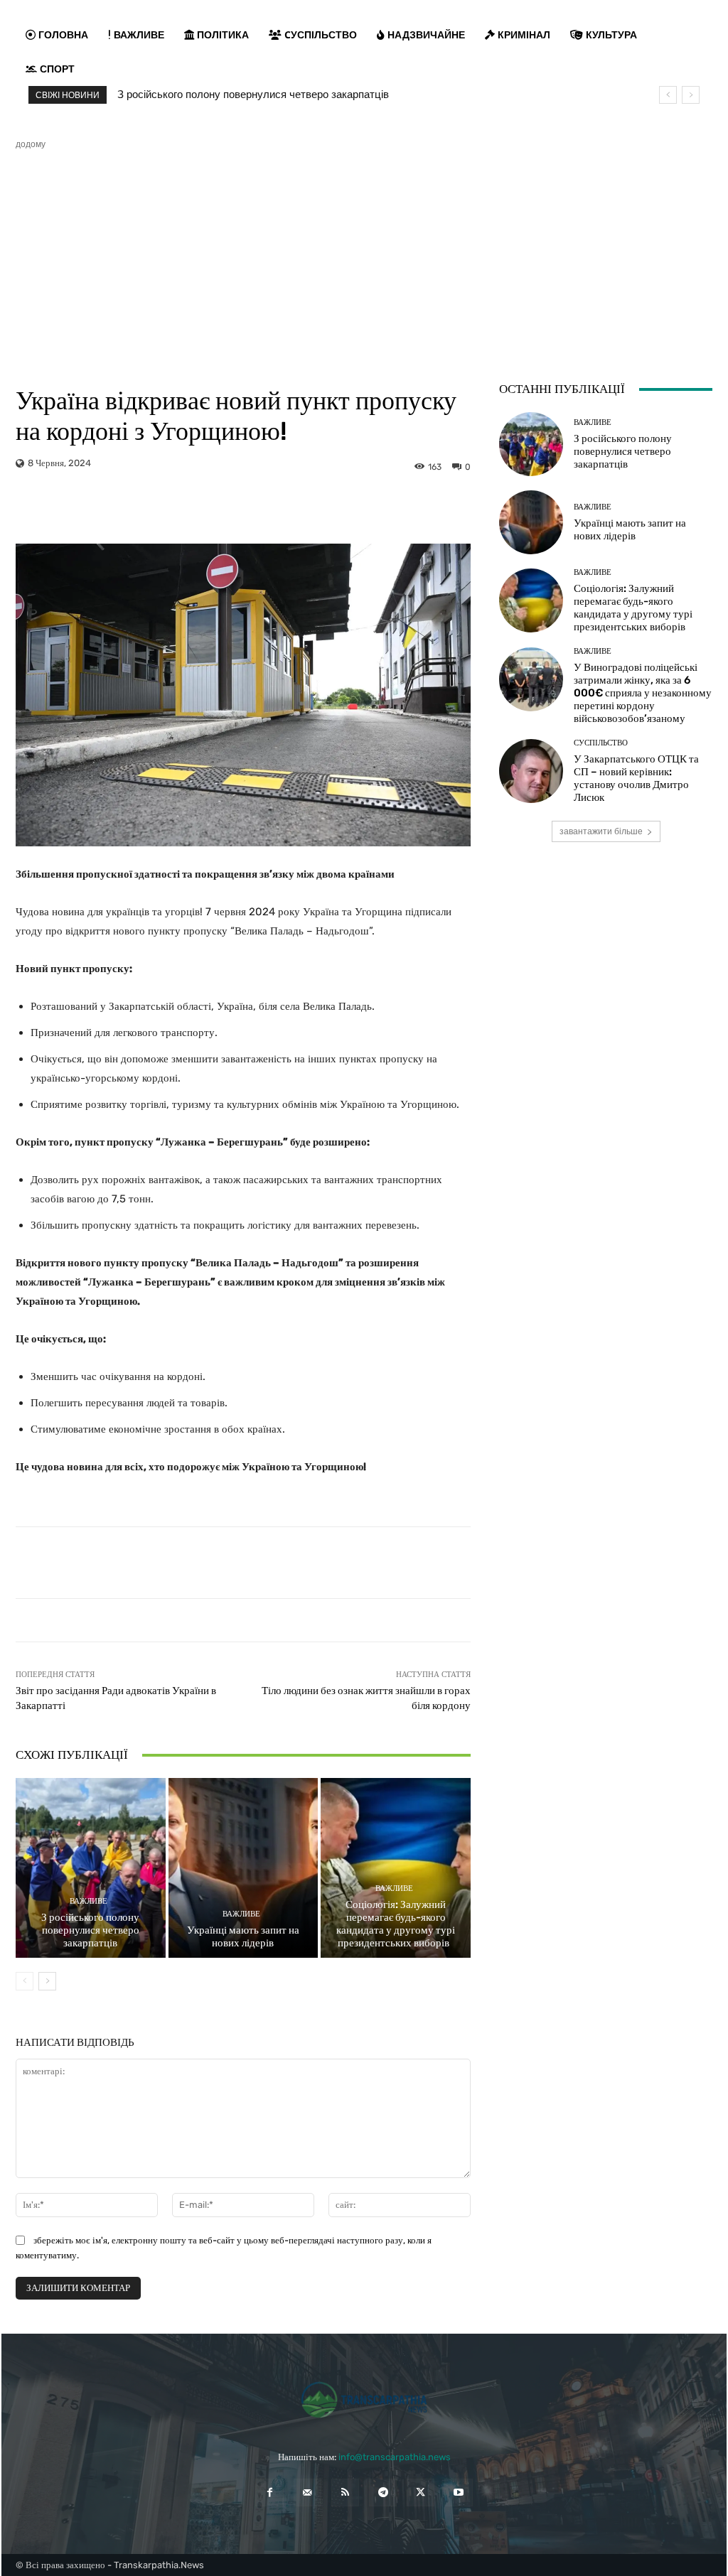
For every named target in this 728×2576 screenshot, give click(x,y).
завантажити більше (601, 831)
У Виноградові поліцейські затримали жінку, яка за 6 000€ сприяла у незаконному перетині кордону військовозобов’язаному (643, 693)
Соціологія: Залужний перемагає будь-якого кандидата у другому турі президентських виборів (396, 1924)
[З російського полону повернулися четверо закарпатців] (91, 1868)
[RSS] (345, 2493)
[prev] (668, 95)
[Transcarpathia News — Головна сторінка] (364, 2400)
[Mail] (307, 2493)
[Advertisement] (364, 257)
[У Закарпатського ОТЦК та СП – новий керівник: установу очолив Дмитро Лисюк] (531, 771)
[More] (370, 508)
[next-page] (47, 1981)
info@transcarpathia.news (395, 2457)
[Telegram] (383, 2493)
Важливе (89, 1901)
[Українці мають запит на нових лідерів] (243, 1868)
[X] (421, 2493)
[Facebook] (269, 2493)
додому (31, 144)
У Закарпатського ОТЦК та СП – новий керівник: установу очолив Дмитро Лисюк (636, 778)
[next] (691, 95)
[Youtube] (458, 2493)
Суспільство (601, 743)
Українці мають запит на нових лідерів (243, 1936)
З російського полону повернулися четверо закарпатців (253, 95)
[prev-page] (25, 1981)
